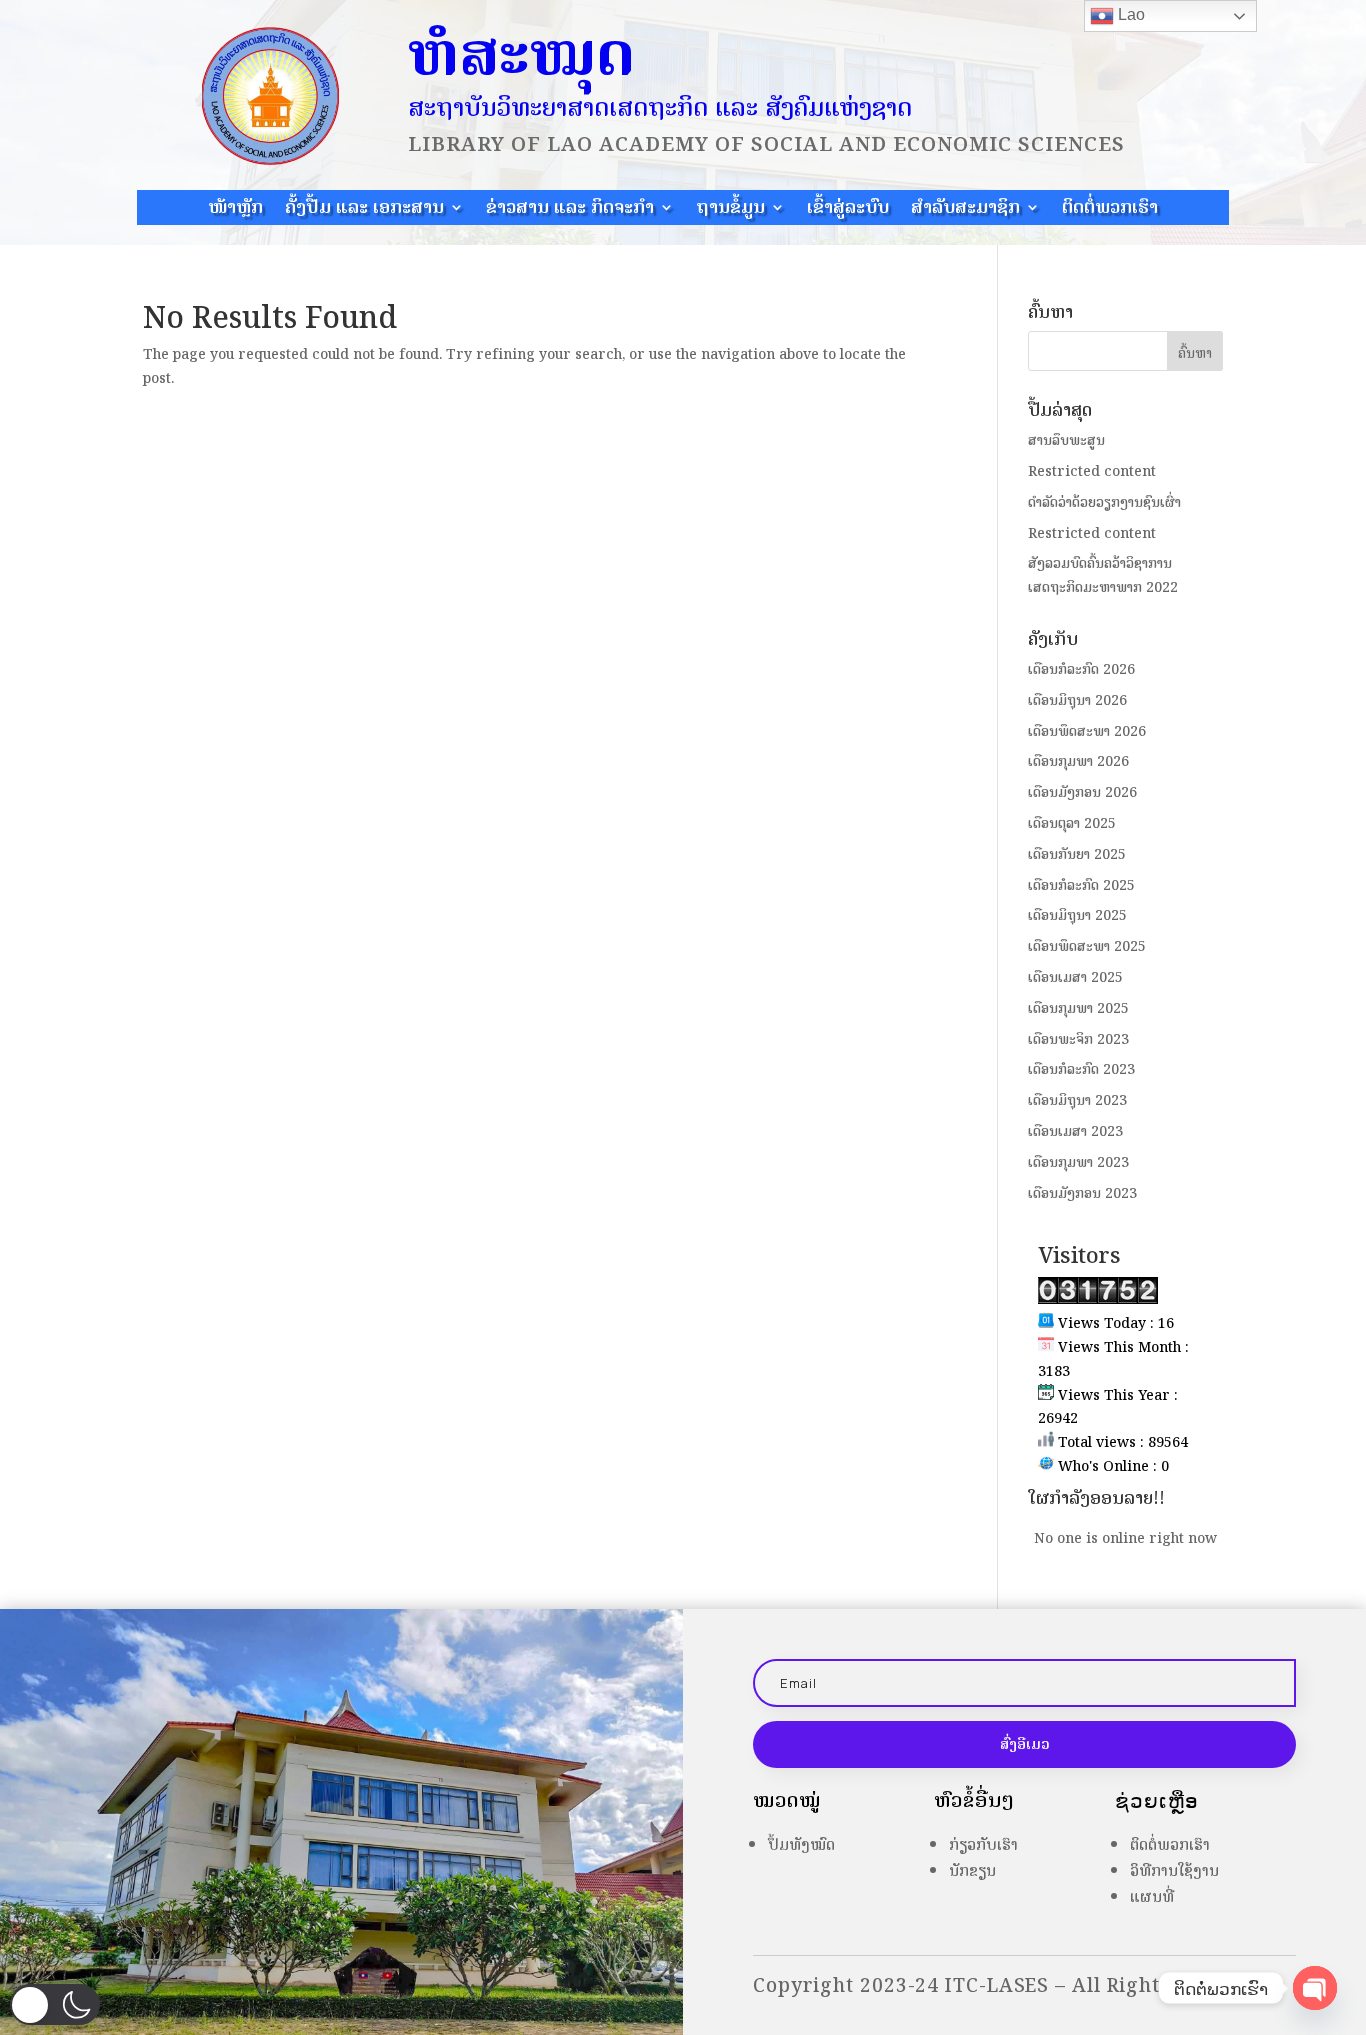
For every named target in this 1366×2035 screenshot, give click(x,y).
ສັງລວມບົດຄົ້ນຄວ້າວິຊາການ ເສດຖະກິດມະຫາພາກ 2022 (1103, 575)
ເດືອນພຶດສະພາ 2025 (1087, 946)
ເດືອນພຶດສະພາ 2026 (1087, 731)
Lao (1129, 14)
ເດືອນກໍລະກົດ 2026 (1081, 669)
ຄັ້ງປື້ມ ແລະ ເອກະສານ (364, 210)
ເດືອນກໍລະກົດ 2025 (1081, 885)
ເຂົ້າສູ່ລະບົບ (848, 210)
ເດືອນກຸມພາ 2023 (1078, 1162)
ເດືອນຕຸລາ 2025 (1072, 823)
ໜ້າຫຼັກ (235, 210)
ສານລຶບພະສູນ (1066, 440)
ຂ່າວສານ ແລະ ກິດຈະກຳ (570, 210)
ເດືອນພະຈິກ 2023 (1078, 1039)
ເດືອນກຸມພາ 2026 (1078, 761)
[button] (55, 2004)
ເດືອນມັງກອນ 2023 (1082, 1193)
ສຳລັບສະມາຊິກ (965, 210)
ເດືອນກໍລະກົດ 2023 (1081, 1069)
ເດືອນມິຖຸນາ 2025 (1077, 915)
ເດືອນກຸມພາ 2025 (1078, 1008)
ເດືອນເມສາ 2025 (1075, 977)
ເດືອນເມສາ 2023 (1075, 1131)
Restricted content (1092, 471)
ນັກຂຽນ (972, 1870)
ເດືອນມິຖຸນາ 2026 (1077, 700)
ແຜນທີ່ (1152, 1896)
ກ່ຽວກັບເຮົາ (983, 1844)
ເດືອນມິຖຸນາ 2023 (1077, 1100)
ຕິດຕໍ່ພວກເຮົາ (1110, 210)
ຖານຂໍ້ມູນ (730, 210)
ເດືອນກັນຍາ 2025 (1077, 854)
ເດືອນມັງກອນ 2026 (1082, 792)
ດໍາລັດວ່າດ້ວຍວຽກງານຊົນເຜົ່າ (1104, 502)
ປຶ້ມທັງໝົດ (801, 1844)
